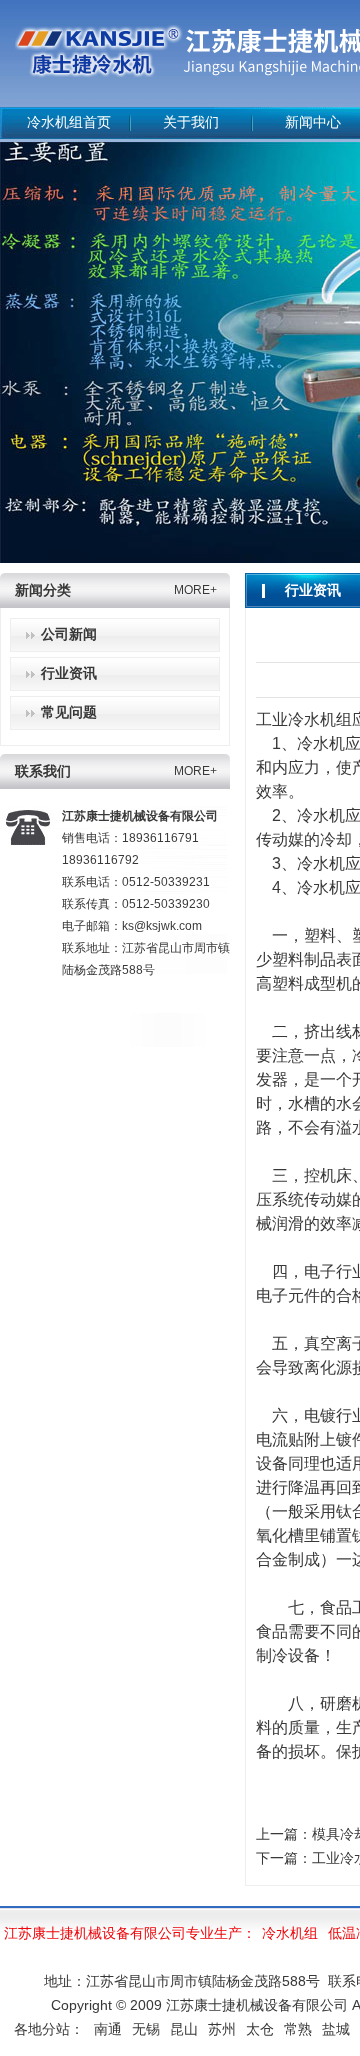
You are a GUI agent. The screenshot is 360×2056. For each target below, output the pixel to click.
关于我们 (191, 122)
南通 (108, 2029)
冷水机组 (290, 1933)
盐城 (336, 2029)
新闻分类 (43, 590)
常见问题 (69, 712)
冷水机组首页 (69, 122)
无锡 (146, 2029)
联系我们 (43, 771)
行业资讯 (69, 673)
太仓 (260, 2029)
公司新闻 (69, 634)
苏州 (222, 2029)
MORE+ (195, 590)
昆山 (184, 2029)
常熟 (298, 2029)
